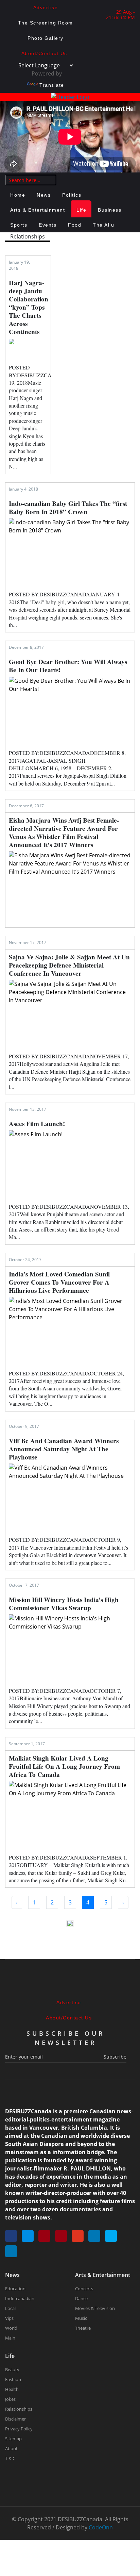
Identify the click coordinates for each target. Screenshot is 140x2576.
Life (81, 210)
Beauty (12, 2369)
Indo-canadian (20, 2298)
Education (15, 2289)
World (11, 2328)
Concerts (84, 2289)
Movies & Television (95, 2308)
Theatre (83, 2328)
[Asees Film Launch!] (70, 1165)
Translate (52, 85)
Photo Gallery (46, 38)
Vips (9, 2318)
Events (48, 225)
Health (12, 2389)
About (11, 2448)
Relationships (19, 2409)
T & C (10, 2458)
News (44, 195)
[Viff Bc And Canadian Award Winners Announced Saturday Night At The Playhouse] (70, 1498)
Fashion (13, 2379)
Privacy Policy (19, 2429)
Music (81, 2318)
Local (10, 2308)
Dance (81, 2298)
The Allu (103, 225)
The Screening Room (46, 23)
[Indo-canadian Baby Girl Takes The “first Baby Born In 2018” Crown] (70, 553)
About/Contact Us (44, 53)
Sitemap (13, 2439)
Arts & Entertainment (38, 210)
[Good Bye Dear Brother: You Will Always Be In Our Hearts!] (70, 711)
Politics (72, 195)
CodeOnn (101, 2527)
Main (10, 2338)
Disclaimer (15, 2419)
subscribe (115, 2057)
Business (110, 210)
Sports (19, 225)
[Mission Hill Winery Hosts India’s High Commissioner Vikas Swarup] (70, 1649)
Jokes (10, 2399)
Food (75, 225)
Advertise (46, 7)
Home (18, 195)
